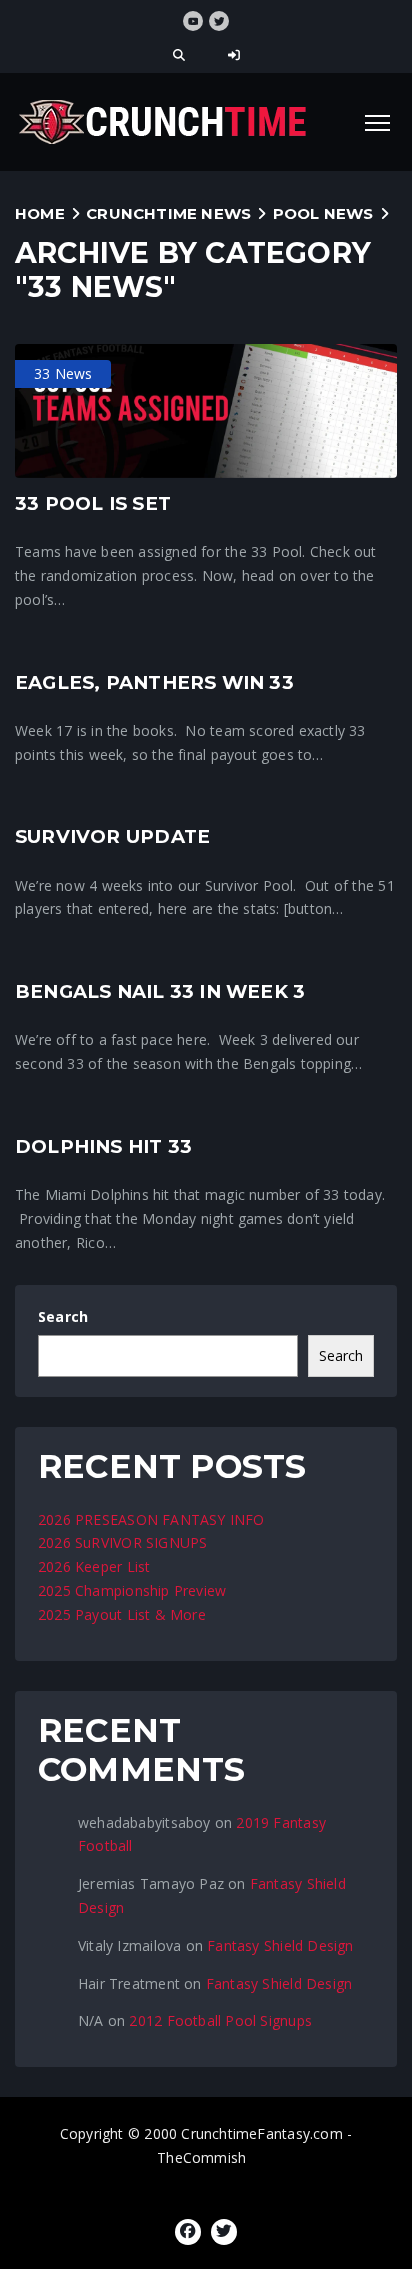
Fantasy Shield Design (280, 1945)
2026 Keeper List (94, 1566)
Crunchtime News (168, 213)
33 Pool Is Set (93, 503)
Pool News (323, 213)
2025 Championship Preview (132, 1590)
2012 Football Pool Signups (220, 2020)
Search (63, 1316)
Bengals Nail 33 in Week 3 (160, 991)
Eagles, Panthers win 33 (154, 682)
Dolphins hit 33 (103, 1146)
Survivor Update (112, 836)
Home (40, 213)
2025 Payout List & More (122, 1614)
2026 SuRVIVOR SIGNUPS (122, 1542)
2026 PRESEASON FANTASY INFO (151, 1519)
